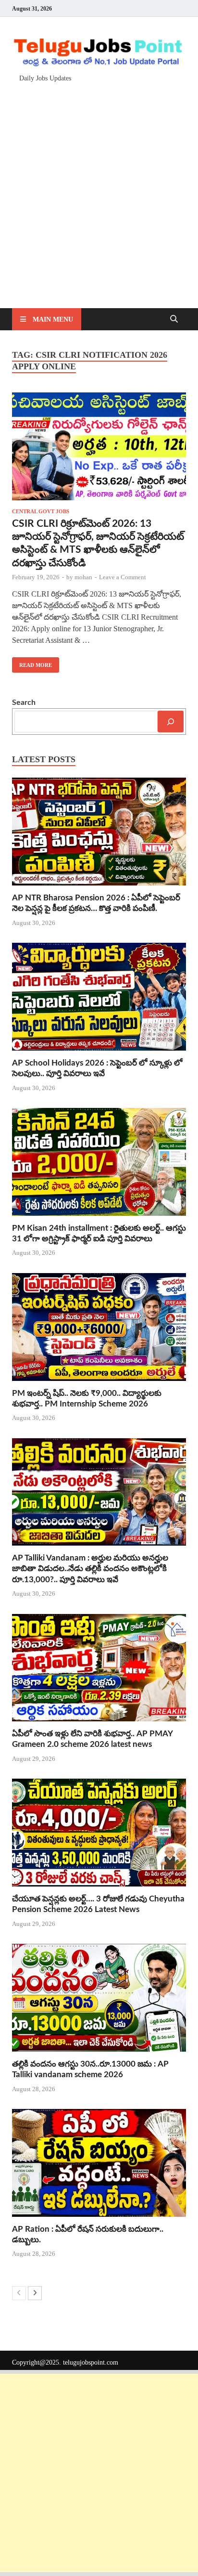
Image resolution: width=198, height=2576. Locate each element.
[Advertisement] (99, 191)
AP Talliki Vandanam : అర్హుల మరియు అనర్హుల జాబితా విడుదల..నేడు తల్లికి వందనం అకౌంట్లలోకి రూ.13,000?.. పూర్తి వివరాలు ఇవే (90, 1568)
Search (24, 703)
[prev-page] (19, 2293)
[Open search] (174, 319)
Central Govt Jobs (41, 511)
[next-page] (35, 2293)
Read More (32, 663)
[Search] (171, 722)
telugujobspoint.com (91, 2362)
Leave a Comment (123, 577)
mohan (83, 577)
